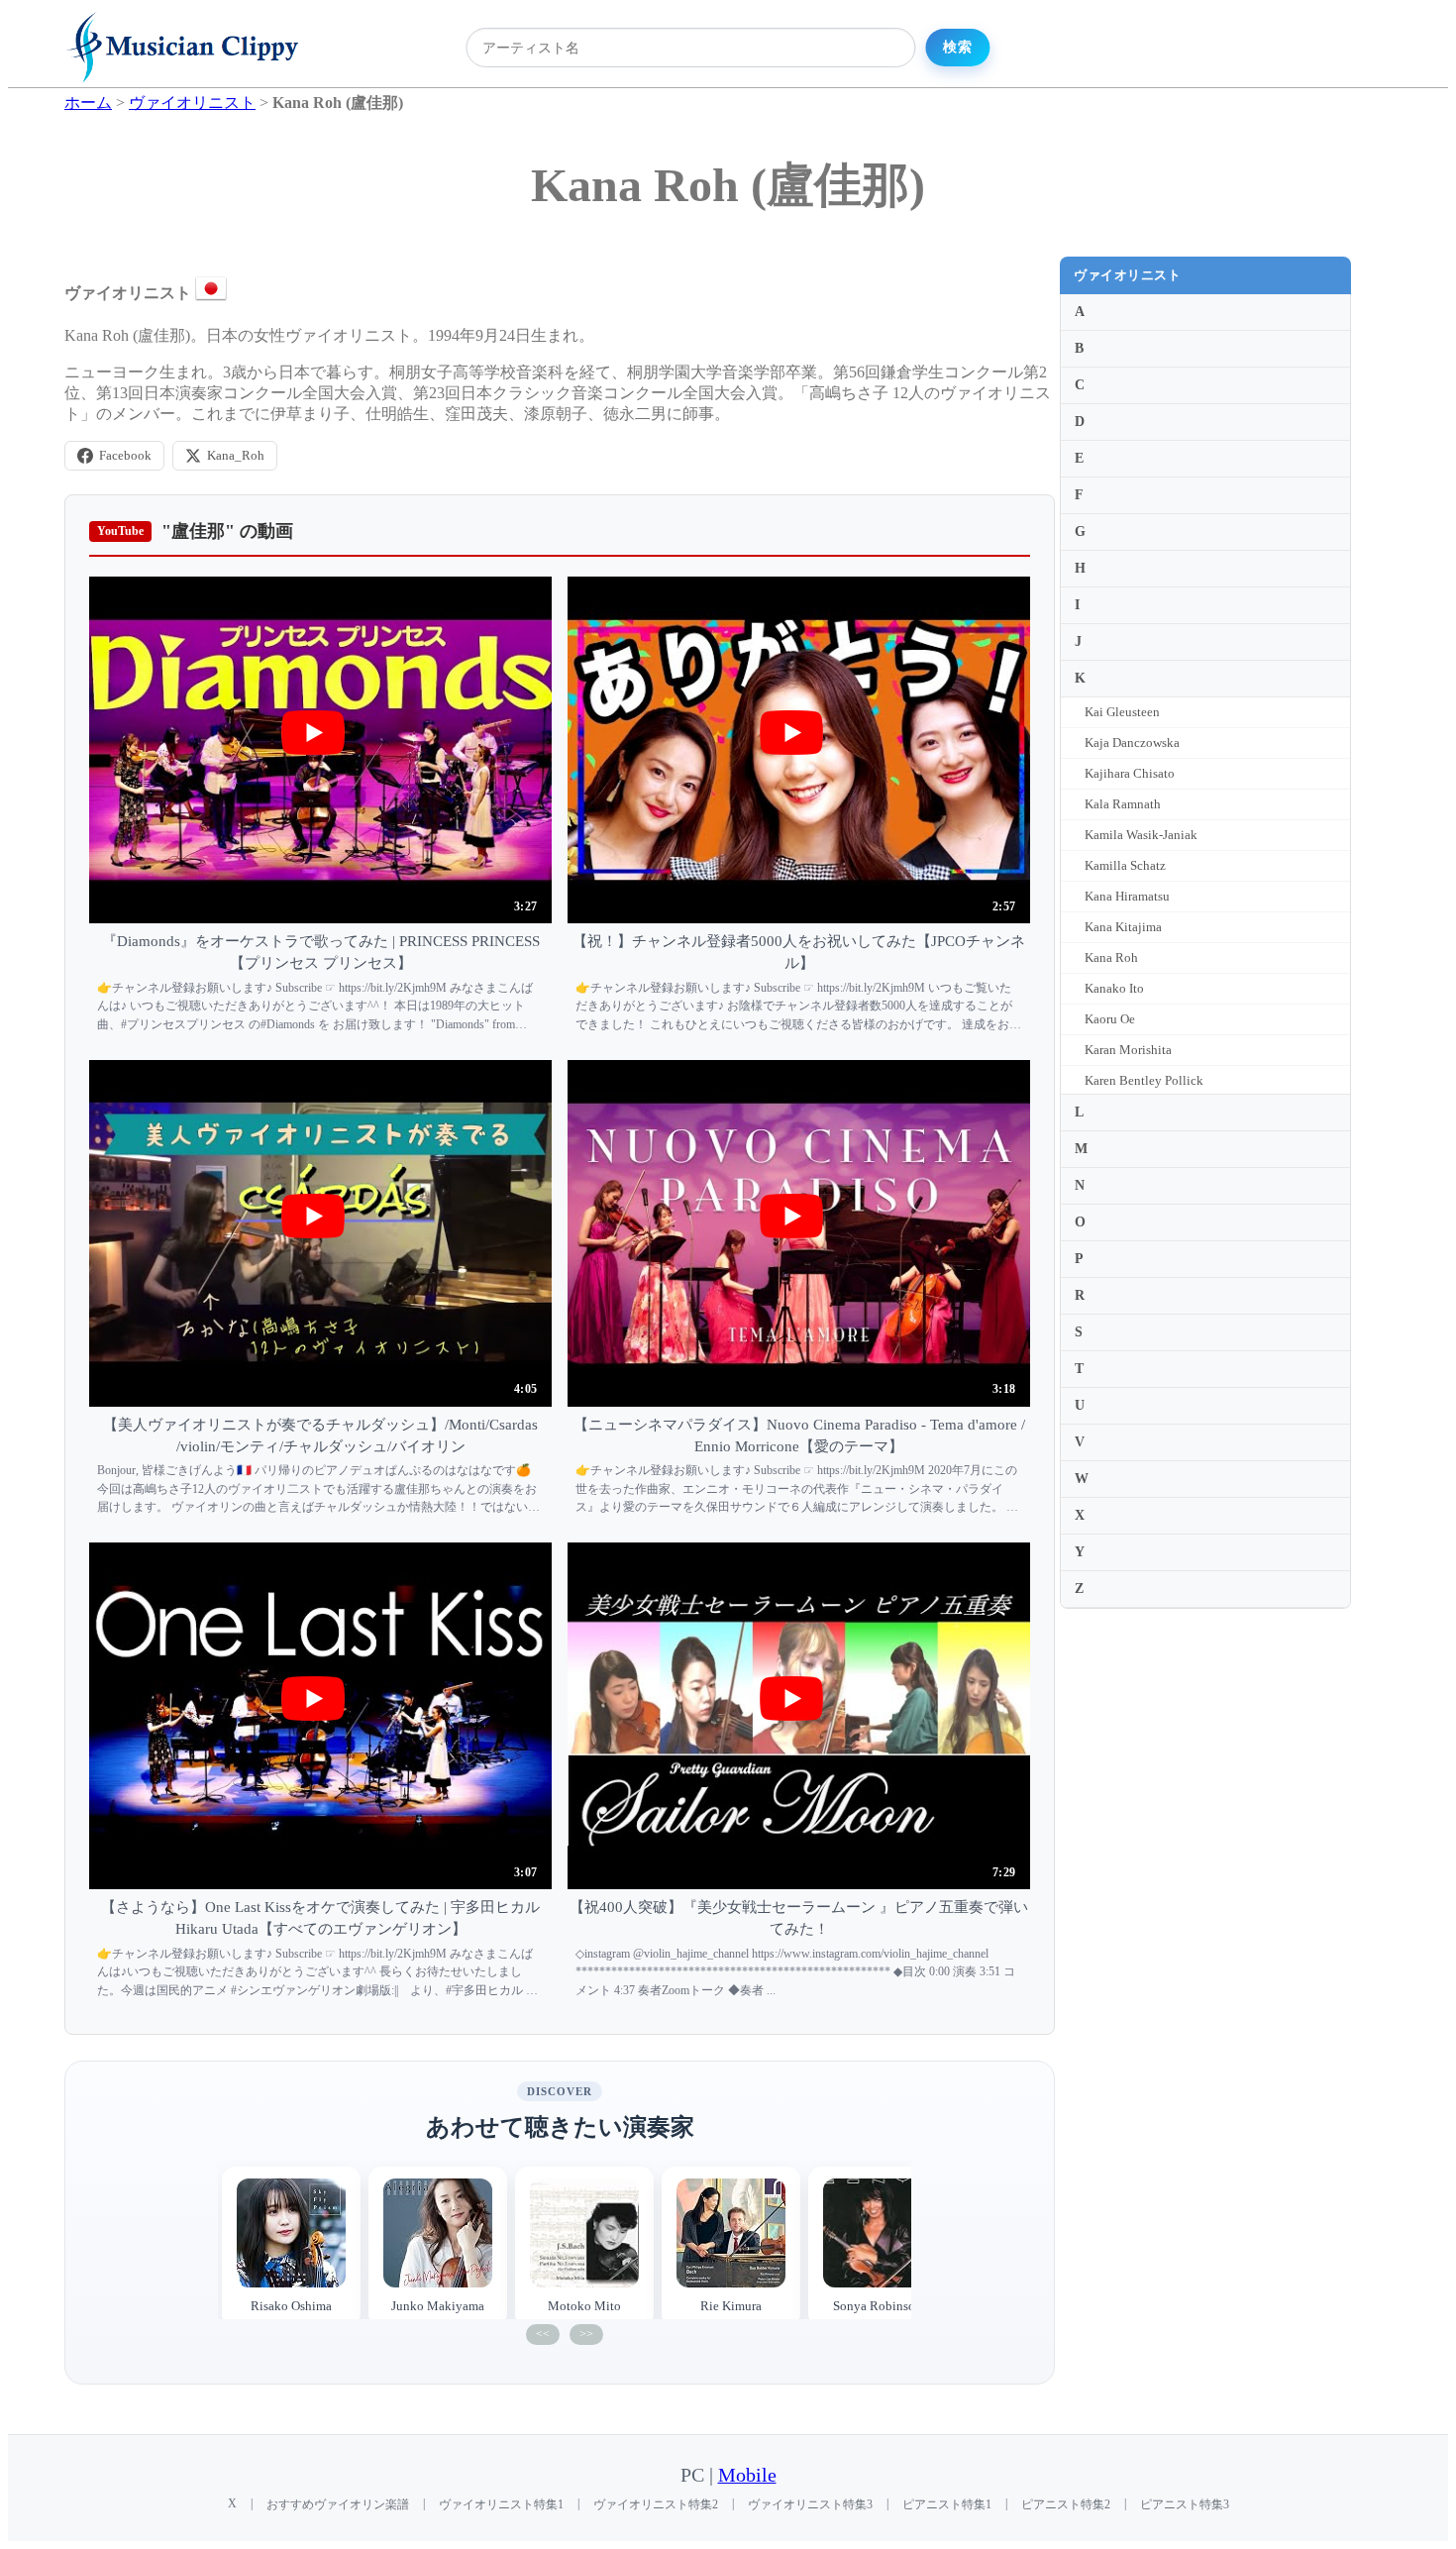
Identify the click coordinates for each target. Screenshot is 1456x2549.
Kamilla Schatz (1125, 865)
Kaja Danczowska (1132, 743)
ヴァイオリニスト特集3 (810, 2504)
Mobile (747, 2475)
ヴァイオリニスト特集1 (501, 2504)
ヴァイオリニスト (1127, 275)
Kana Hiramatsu (1127, 896)
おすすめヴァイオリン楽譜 (338, 2504)
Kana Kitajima (1123, 927)
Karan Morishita (1128, 1050)
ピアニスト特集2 (1066, 2504)
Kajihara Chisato (1130, 773)
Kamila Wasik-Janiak (1141, 835)
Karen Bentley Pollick (1144, 1080)
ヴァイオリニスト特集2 (656, 2504)
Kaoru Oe (1110, 1019)
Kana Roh (1111, 957)
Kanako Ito (1114, 988)
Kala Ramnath (1123, 804)
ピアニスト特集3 (1185, 2504)
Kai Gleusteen (1122, 712)
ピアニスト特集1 (947, 2504)
